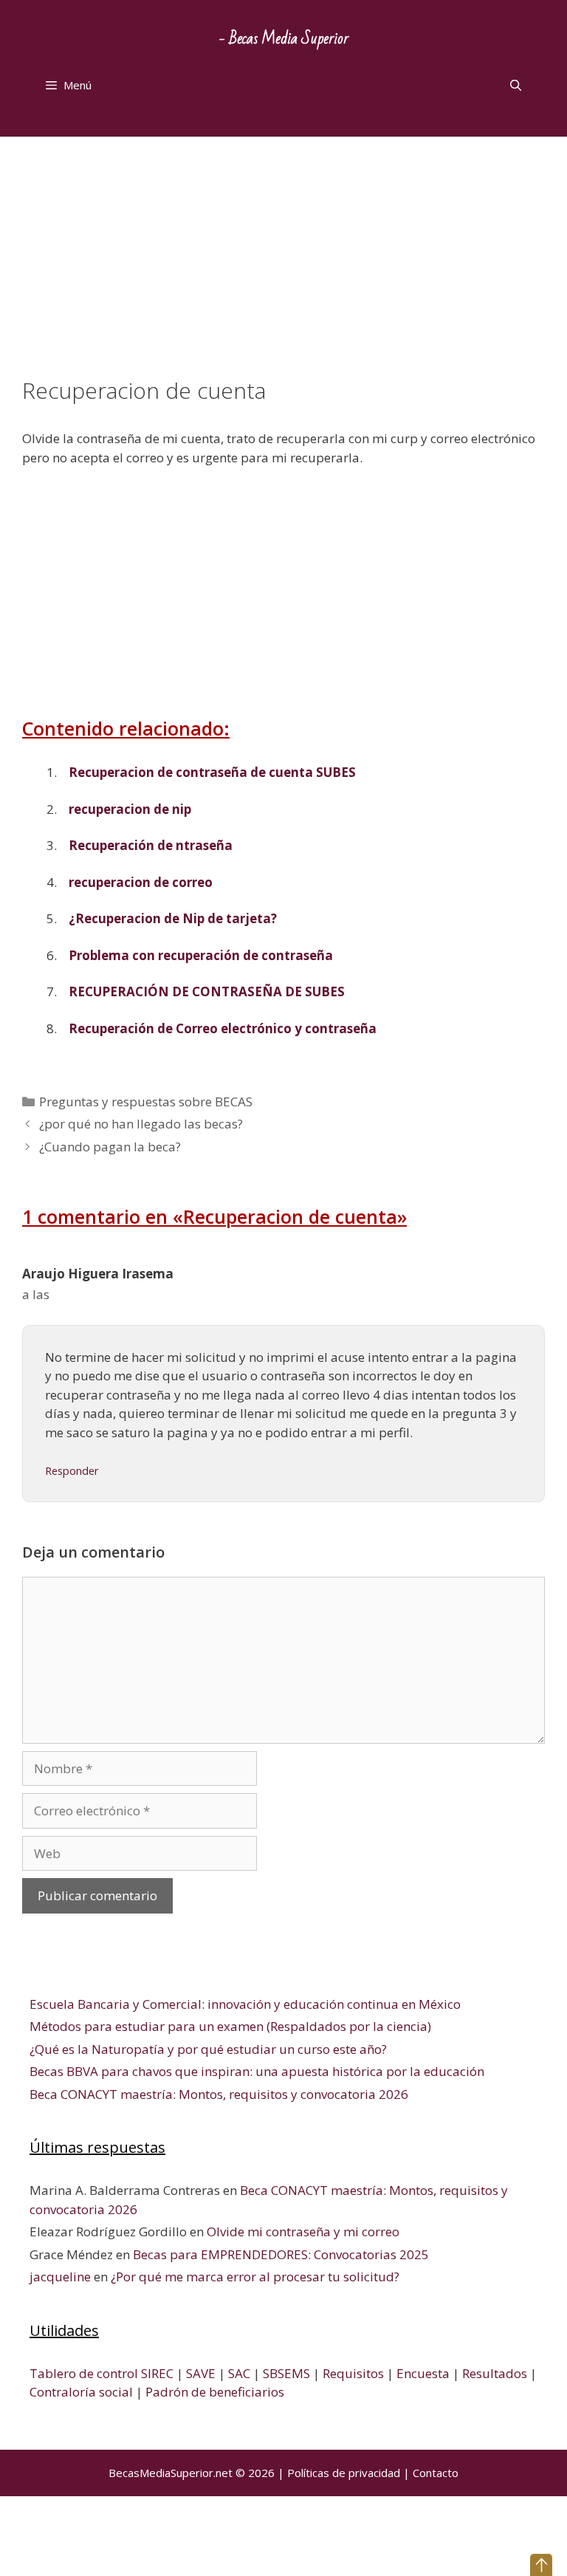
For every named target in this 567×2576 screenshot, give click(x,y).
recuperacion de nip (130, 809)
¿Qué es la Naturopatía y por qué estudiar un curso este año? (208, 2049)
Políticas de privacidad (344, 2473)
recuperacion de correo (141, 882)
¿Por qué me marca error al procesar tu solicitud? (255, 2277)
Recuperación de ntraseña (151, 845)
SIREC (157, 2373)
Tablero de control (84, 2373)
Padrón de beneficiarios (215, 2392)
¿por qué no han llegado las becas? (141, 1124)
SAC (239, 2373)
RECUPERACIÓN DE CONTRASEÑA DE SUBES (207, 991)
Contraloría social (81, 2392)
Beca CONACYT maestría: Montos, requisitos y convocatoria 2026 (219, 2094)
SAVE (201, 2373)
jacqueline (60, 2277)
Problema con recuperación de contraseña (201, 955)
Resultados (495, 2373)
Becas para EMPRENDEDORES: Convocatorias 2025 (281, 2254)
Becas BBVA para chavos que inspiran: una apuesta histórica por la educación (257, 2071)
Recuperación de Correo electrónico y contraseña (223, 1028)
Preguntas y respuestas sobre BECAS (146, 1102)
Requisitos (353, 2373)
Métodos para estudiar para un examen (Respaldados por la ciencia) (230, 2026)
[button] (541, 2565)
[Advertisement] (283, 268)
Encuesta (423, 2373)
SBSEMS (286, 2373)
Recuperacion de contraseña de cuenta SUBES (212, 772)
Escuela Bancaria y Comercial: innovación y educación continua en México (245, 2004)
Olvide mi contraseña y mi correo (303, 2231)
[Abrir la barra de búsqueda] (516, 85)
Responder (72, 1471)
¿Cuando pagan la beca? (110, 1147)
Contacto (436, 2473)
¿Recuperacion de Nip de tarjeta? (173, 918)
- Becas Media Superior (284, 39)
